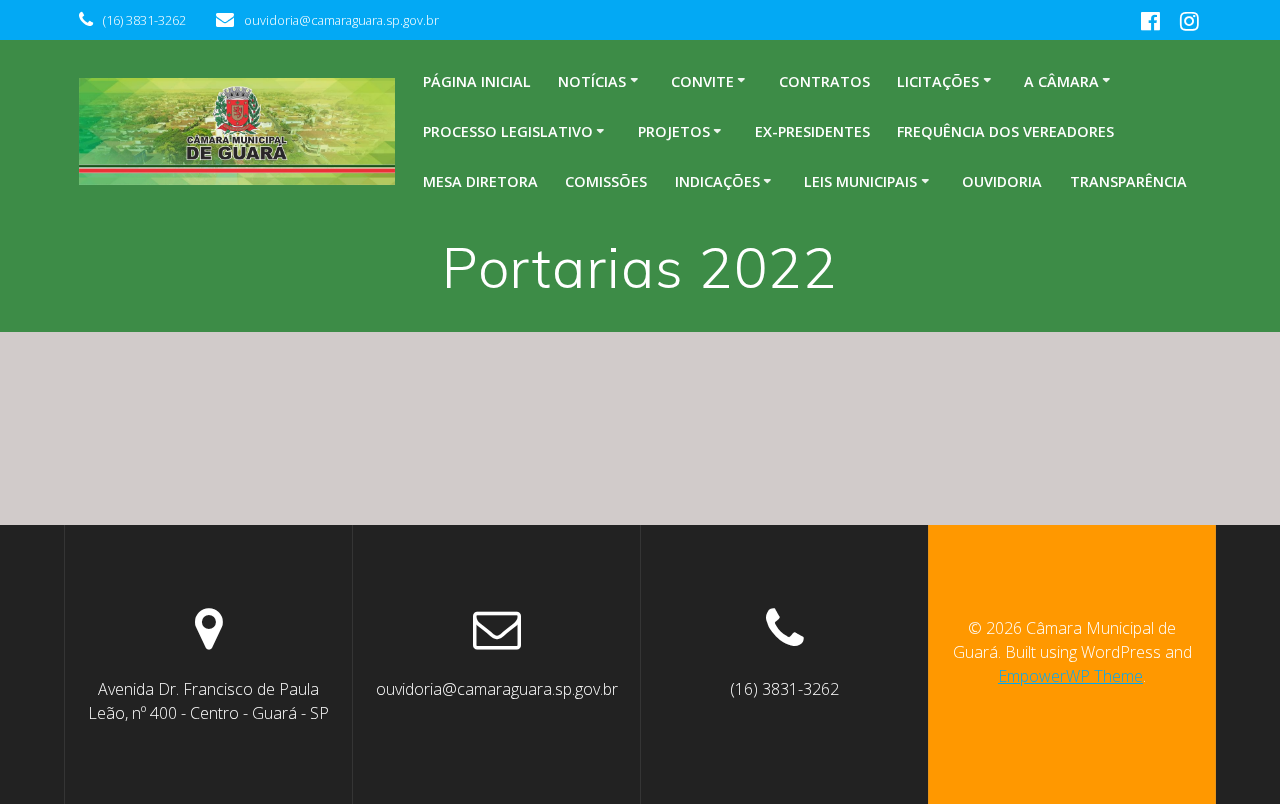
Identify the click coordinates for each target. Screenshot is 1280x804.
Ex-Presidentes (812, 131)
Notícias (592, 81)
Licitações (938, 81)
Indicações (717, 181)
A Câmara (1061, 81)
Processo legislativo (508, 131)
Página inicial (477, 81)
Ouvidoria (1002, 181)
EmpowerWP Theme (1070, 676)
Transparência (1128, 181)
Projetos (674, 131)
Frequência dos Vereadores (1005, 131)
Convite (702, 81)
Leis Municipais (860, 181)
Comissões (606, 181)
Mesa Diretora (480, 181)
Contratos (824, 81)
